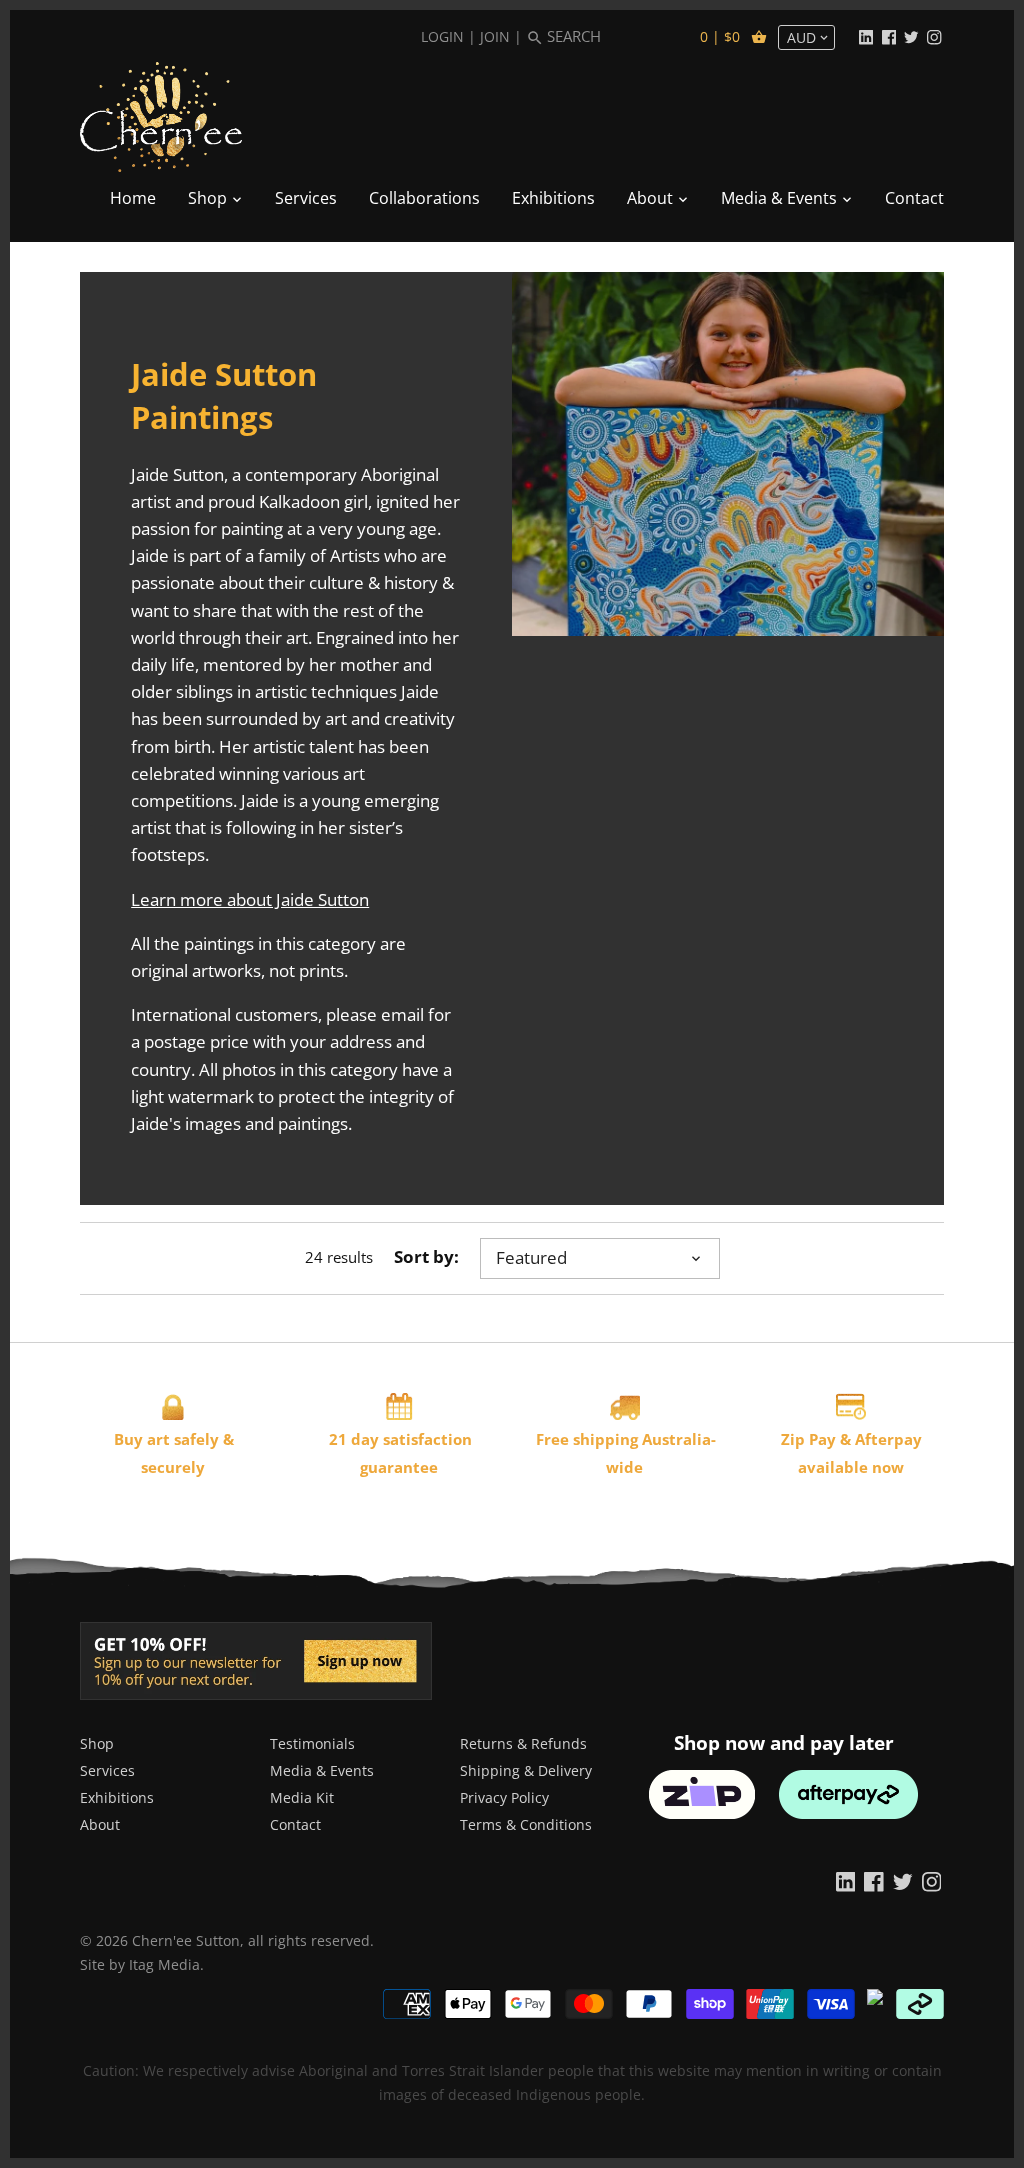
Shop (97, 1743)
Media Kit (302, 1797)
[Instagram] (934, 36)
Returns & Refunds (523, 1743)
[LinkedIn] (866, 36)
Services (107, 1770)
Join (495, 36)
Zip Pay (808, 1439)
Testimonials (312, 1743)
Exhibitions (117, 1797)
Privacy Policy (504, 1797)
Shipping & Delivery (526, 1770)
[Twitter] (911, 36)
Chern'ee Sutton (186, 1940)
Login (442, 36)
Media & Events (322, 1770)
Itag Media (164, 1964)
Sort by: (426, 1257)
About (100, 1824)
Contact (295, 1824)
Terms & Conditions (526, 1824)
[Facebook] (889, 36)
